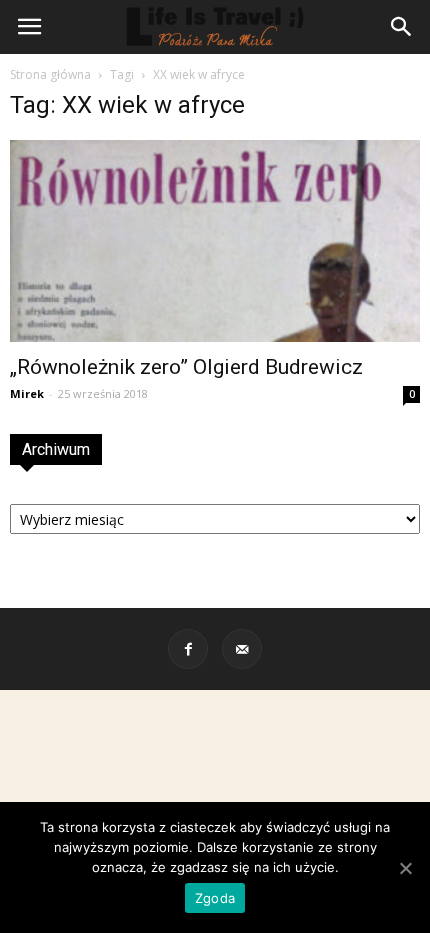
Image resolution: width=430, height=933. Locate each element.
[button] (402, 27)
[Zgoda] (405, 868)
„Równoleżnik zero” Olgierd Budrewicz (186, 367)
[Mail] (242, 649)
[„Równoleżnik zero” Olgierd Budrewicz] (215, 241)
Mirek (27, 393)
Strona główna (50, 74)
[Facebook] (188, 649)
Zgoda (215, 898)
